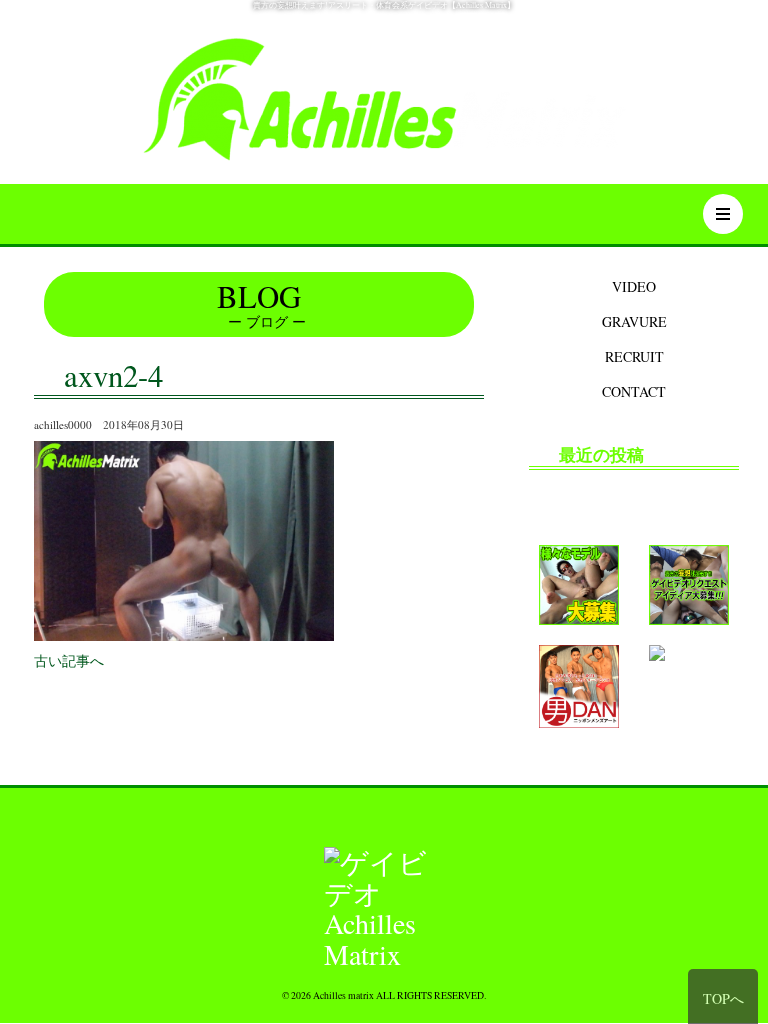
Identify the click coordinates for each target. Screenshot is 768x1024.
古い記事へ (69, 660)
